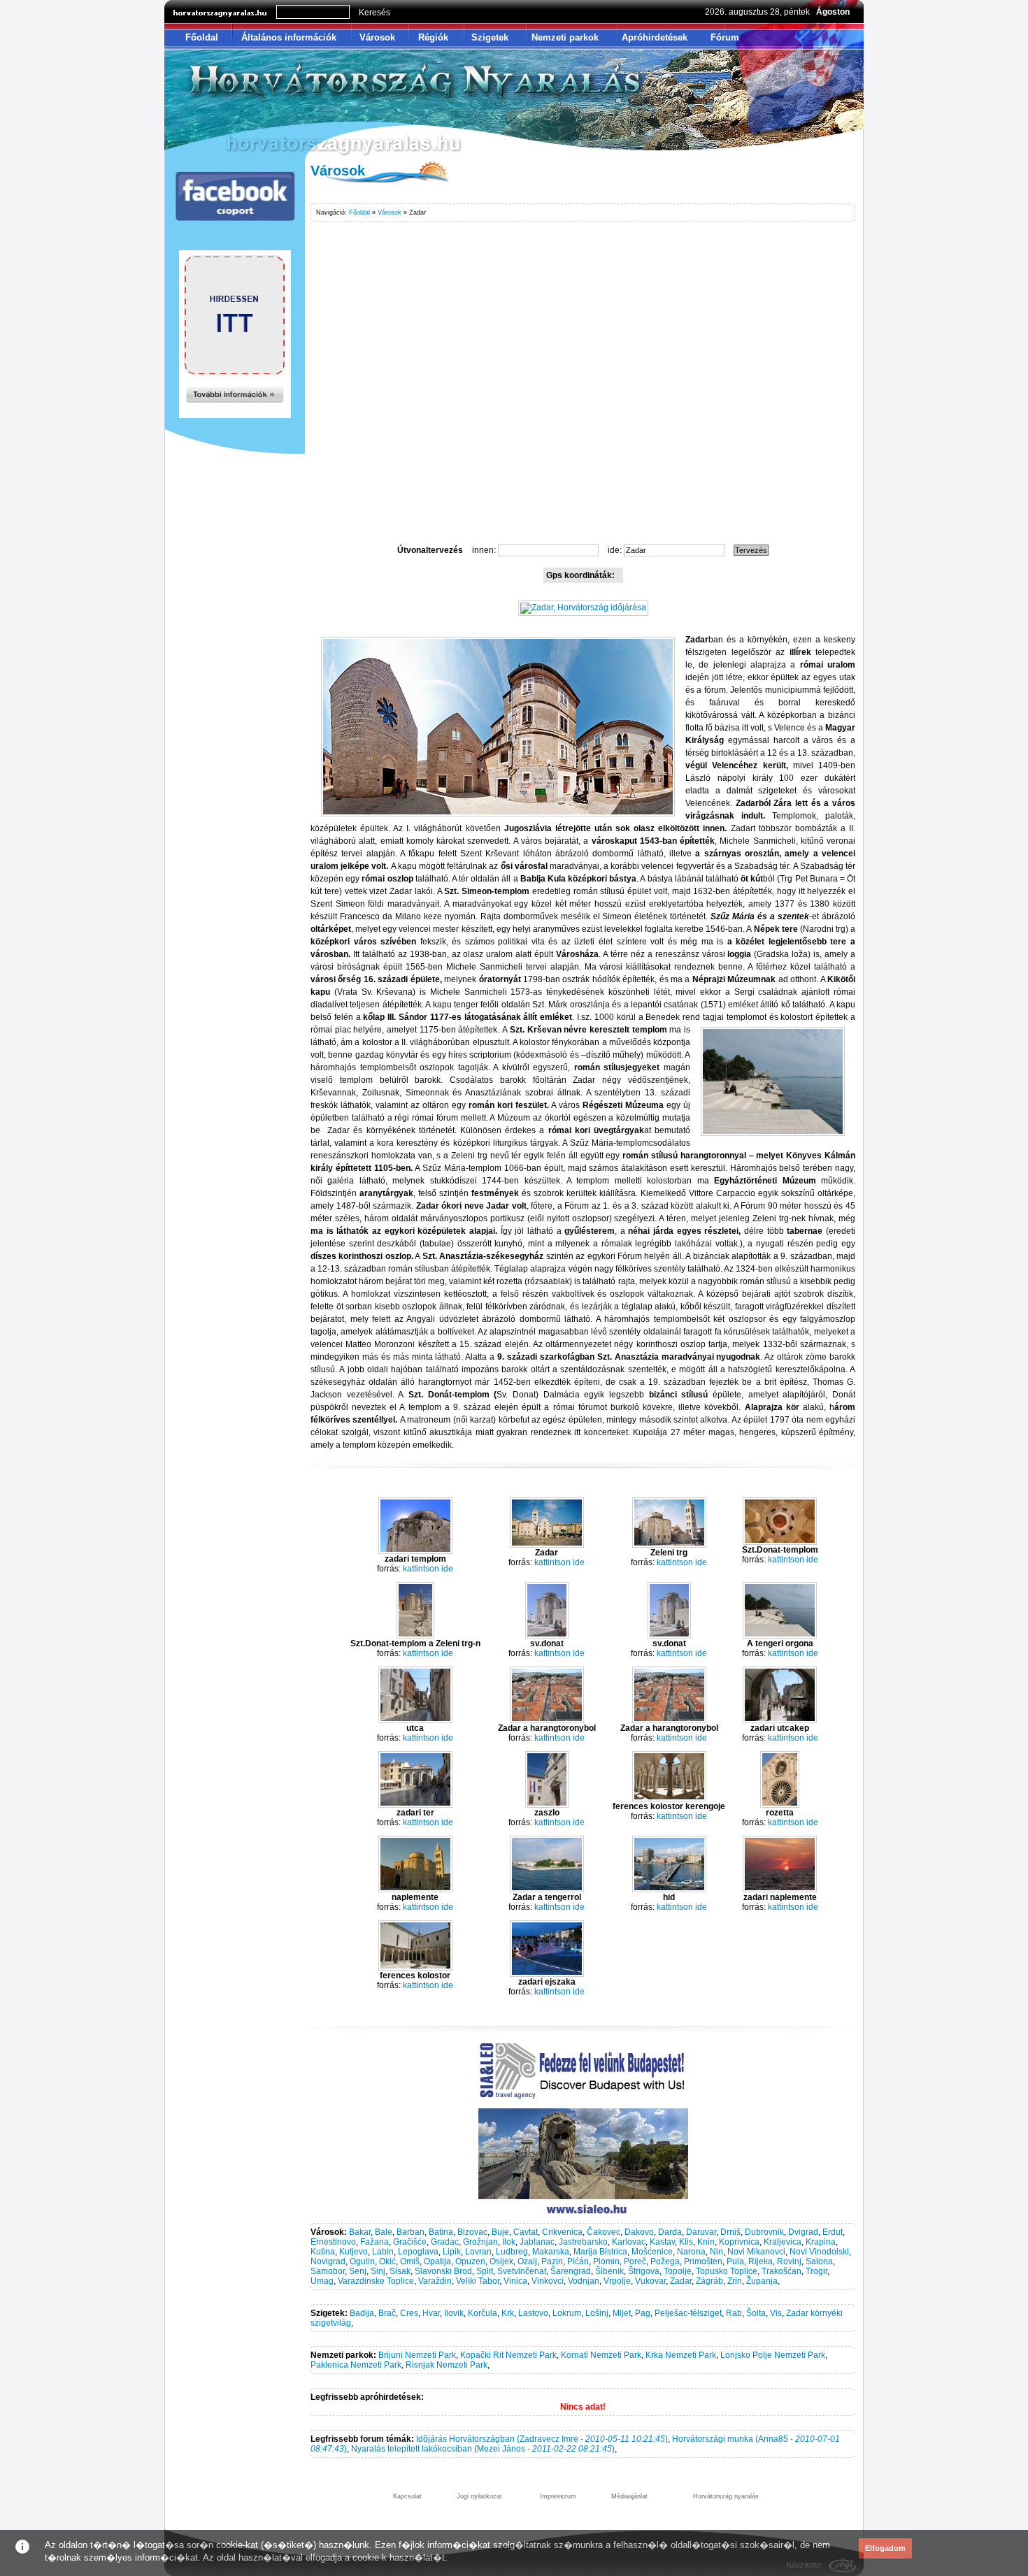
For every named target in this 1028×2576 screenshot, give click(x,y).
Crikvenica (562, 2232)
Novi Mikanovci (756, 2252)
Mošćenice (652, 2252)
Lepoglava (418, 2252)
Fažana (374, 2242)
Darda (670, 2232)
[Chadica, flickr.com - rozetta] (780, 1805)
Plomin (606, 2261)
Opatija (437, 2261)
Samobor (328, 2271)
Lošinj (597, 2313)
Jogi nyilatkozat (479, 2496)
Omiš (410, 2261)
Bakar (360, 2232)
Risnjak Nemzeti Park (447, 2365)
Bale (384, 2232)
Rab (734, 2313)
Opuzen (470, 2261)
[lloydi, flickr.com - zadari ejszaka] (547, 1974)
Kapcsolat (407, 2496)
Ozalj (527, 2261)
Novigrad (328, 2261)
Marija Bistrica (600, 2252)
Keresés (374, 13)
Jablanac (537, 2242)
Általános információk (289, 37)
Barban (411, 2232)
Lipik (452, 2252)
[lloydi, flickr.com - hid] (669, 1890)
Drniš (730, 2232)
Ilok (509, 2242)
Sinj (378, 2271)
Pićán (578, 2261)
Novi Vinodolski (819, 2252)
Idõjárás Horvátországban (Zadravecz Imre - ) (542, 2439)
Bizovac (472, 2232)
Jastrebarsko (583, 2242)
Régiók (433, 37)
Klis (686, 2242)
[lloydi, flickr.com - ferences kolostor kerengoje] (669, 1799)
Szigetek (490, 37)
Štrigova (644, 2271)
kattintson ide (428, 1569)
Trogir (816, 2271)
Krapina (821, 2242)
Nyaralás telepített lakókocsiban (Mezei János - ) (483, 2449)
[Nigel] (547, 1545)
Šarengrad (571, 2271)
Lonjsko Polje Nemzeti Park (773, 2355)
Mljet (622, 2313)
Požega (665, 2261)
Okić (387, 2261)
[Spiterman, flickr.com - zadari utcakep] (780, 1720)
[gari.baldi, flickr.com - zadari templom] (415, 1551)
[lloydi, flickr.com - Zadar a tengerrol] (547, 1890)
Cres (409, 2313)
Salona (819, 2261)
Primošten (703, 2261)
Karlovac (629, 2242)
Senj (358, 2271)
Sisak (400, 2271)
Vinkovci (548, 2281)
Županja (762, 2281)
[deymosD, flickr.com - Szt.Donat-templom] (780, 1542)
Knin (706, 2242)
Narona (691, 2252)
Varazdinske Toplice (376, 2281)
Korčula (483, 2313)
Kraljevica (783, 2242)
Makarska (551, 2252)
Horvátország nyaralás (726, 2496)
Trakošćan (781, 2271)
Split (485, 2271)
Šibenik (609, 2271)
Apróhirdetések (655, 37)
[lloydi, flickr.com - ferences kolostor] (415, 1968)
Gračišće (410, 2242)
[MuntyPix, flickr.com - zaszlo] (547, 1805)
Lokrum (567, 2313)
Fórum (725, 37)
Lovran (478, 2252)
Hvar (431, 2313)
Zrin (735, 2281)
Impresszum (558, 2496)
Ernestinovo (333, 2242)
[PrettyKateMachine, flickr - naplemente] (415, 1890)
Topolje (678, 2271)
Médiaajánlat (629, 2496)
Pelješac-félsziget (688, 2313)
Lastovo (533, 2313)
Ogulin (362, 2261)
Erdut (833, 2232)
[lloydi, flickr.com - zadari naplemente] (780, 1890)
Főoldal (202, 37)
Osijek (501, 2261)
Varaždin (435, 2281)
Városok (377, 37)
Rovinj (789, 2261)
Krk (508, 2313)
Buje (500, 2232)
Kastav (662, 2242)
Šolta (756, 2313)
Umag (322, 2281)
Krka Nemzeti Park (681, 2355)
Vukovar (650, 2281)
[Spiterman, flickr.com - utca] (415, 1720)
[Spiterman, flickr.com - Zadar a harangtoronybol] (547, 1720)
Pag (643, 2313)
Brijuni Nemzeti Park (417, 2355)
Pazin (552, 2261)
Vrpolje (617, 2281)
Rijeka (761, 2261)
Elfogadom (885, 2548)
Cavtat (526, 2232)
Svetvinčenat (522, 2271)
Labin (383, 2252)
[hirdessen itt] (235, 415)
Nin (716, 2252)
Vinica (515, 2281)
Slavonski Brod (443, 2271)
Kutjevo (354, 2252)
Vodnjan (584, 2281)
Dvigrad (803, 2232)
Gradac (445, 2242)
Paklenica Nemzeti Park (356, 2365)
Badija (362, 2313)
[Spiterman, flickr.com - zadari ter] (415, 1805)
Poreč (635, 2261)
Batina (441, 2232)
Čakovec (604, 2232)
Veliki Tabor (478, 2281)
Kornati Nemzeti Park (601, 2355)
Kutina (323, 2252)
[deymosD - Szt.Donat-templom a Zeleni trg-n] (415, 1636)
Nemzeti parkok (565, 37)
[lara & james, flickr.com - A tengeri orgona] (780, 1636)
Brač (387, 2313)
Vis (776, 2313)
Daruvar (701, 2232)
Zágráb (709, 2281)
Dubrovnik (764, 2232)
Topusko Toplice (727, 2271)
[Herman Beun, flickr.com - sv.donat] (547, 1636)
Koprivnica (739, 2242)
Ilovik (454, 2313)
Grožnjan (480, 2242)
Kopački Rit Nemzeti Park (508, 2355)
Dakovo (639, 2232)
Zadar (681, 2281)
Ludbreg (512, 2252)
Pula (735, 2261)
